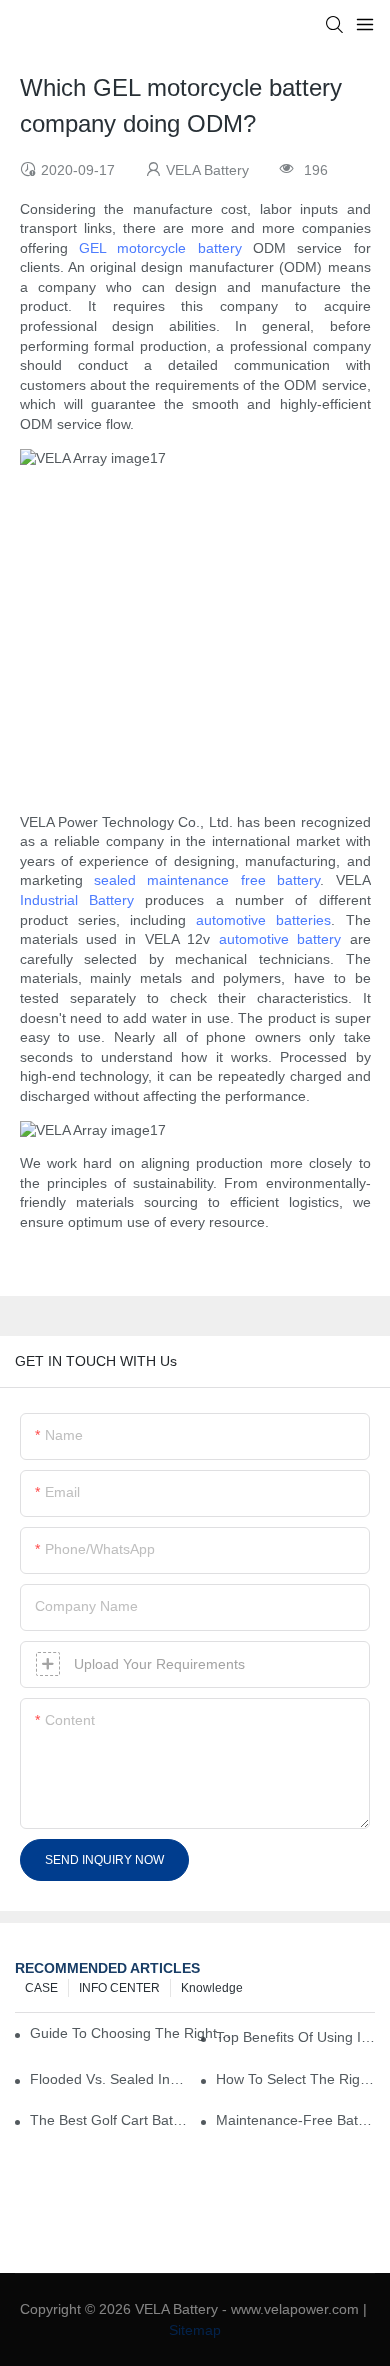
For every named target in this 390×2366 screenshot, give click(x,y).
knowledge (212, 1988)
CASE (41, 1988)
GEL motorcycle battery (160, 248)
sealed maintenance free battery (207, 880)
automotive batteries (263, 920)
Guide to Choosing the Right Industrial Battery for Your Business (131, 2033)
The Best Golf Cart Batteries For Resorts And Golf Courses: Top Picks (109, 2120)
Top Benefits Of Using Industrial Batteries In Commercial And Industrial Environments (295, 2037)
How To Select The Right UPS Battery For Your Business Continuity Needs (295, 2079)
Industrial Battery (77, 900)
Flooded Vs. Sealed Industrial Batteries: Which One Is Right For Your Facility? (109, 2079)
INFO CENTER (119, 1988)
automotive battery (280, 939)
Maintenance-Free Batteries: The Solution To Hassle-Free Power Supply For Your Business (295, 2120)
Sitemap (195, 2330)
